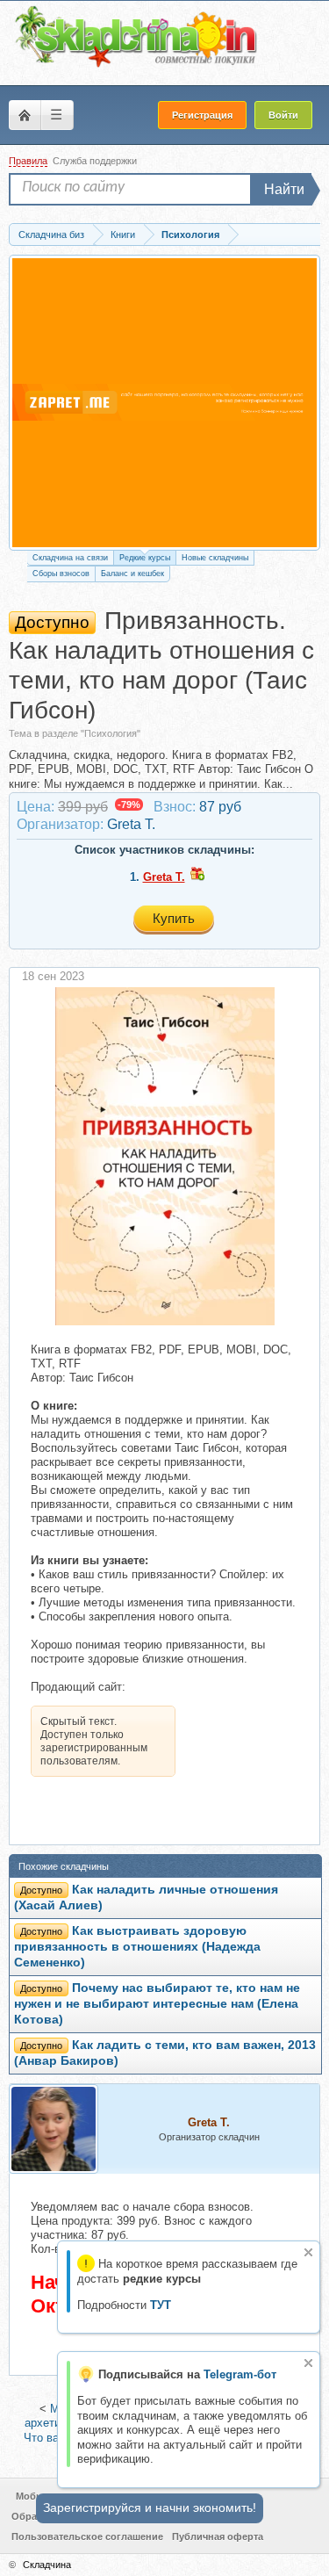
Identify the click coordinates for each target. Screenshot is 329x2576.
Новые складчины (215, 558)
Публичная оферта (218, 2536)
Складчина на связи (70, 558)
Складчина (47, 2565)
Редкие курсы (145, 558)
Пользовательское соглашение (87, 2536)
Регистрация (202, 115)
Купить (174, 918)
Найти (284, 189)
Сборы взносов (61, 574)
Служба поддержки (95, 161)
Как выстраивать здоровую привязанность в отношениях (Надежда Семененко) (137, 1947)
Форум (25, 115)
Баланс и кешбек (132, 574)
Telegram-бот (240, 2374)
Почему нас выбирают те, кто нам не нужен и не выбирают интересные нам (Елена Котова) (157, 2004)
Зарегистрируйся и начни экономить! (150, 2507)
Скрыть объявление (308, 2252)
